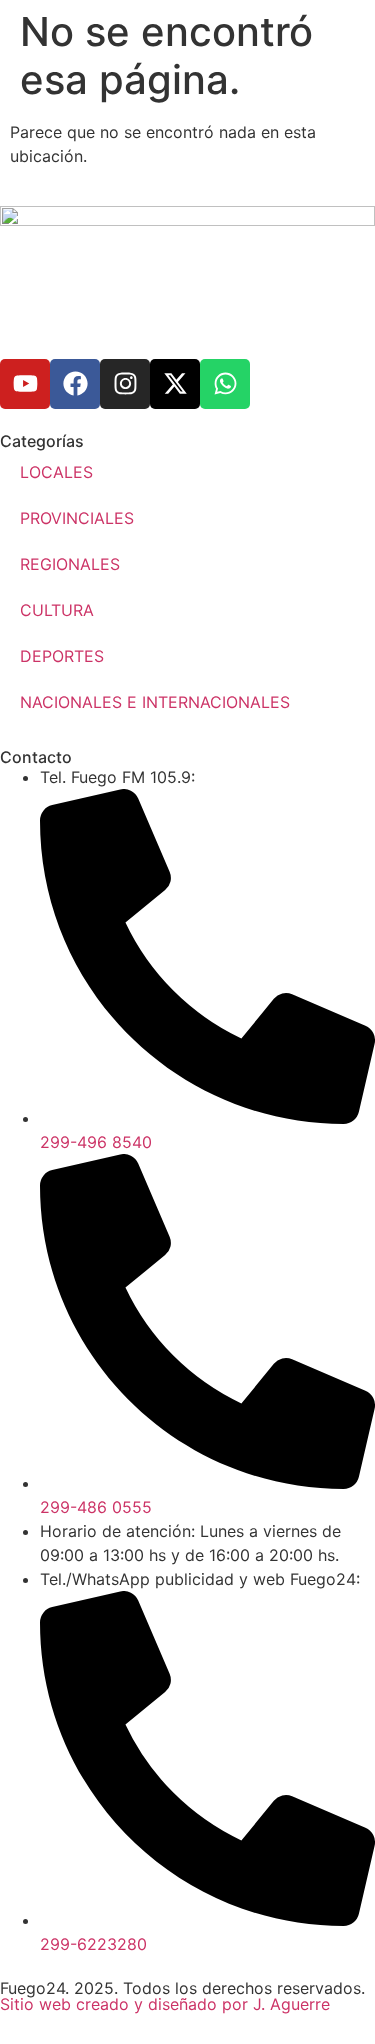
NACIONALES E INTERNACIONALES (155, 702)
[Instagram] (125, 384)
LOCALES (56, 472)
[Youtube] (25, 384)
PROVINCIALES (77, 518)
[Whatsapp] (225, 384)
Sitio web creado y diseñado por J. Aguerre (165, 2004)
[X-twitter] (175, 384)
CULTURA (57, 610)
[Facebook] (75, 384)
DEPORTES (62, 656)
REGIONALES (70, 564)
